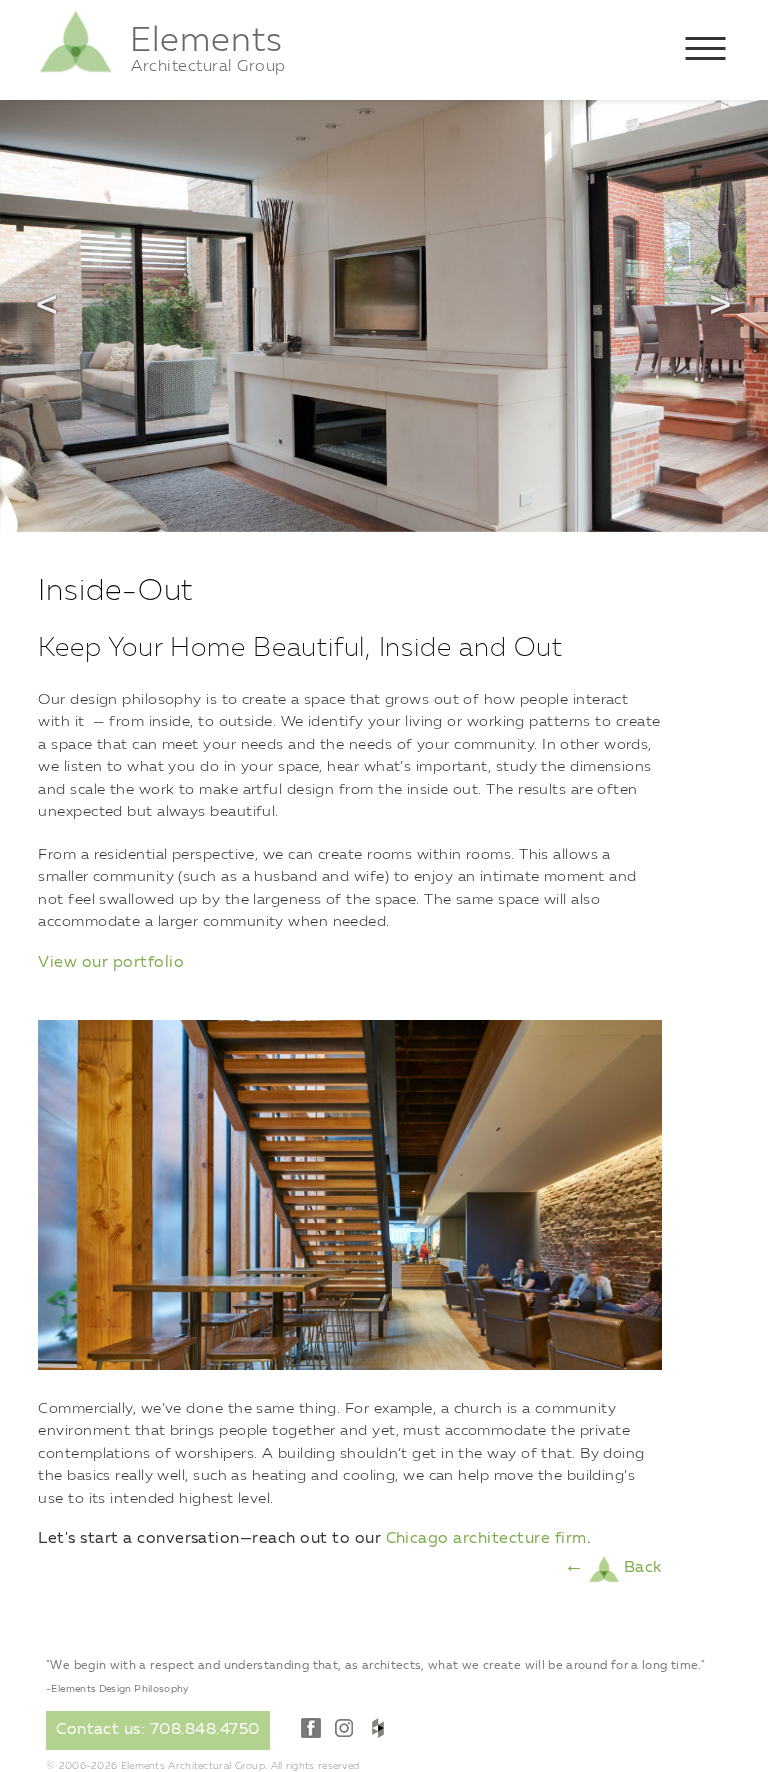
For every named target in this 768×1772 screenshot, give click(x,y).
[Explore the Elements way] (75, 71)
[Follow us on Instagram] (344, 1728)
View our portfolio (111, 963)
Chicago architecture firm (486, 1539)
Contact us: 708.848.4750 (158, 1730)
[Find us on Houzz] (378, 1728)
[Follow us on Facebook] (311, 1728)
